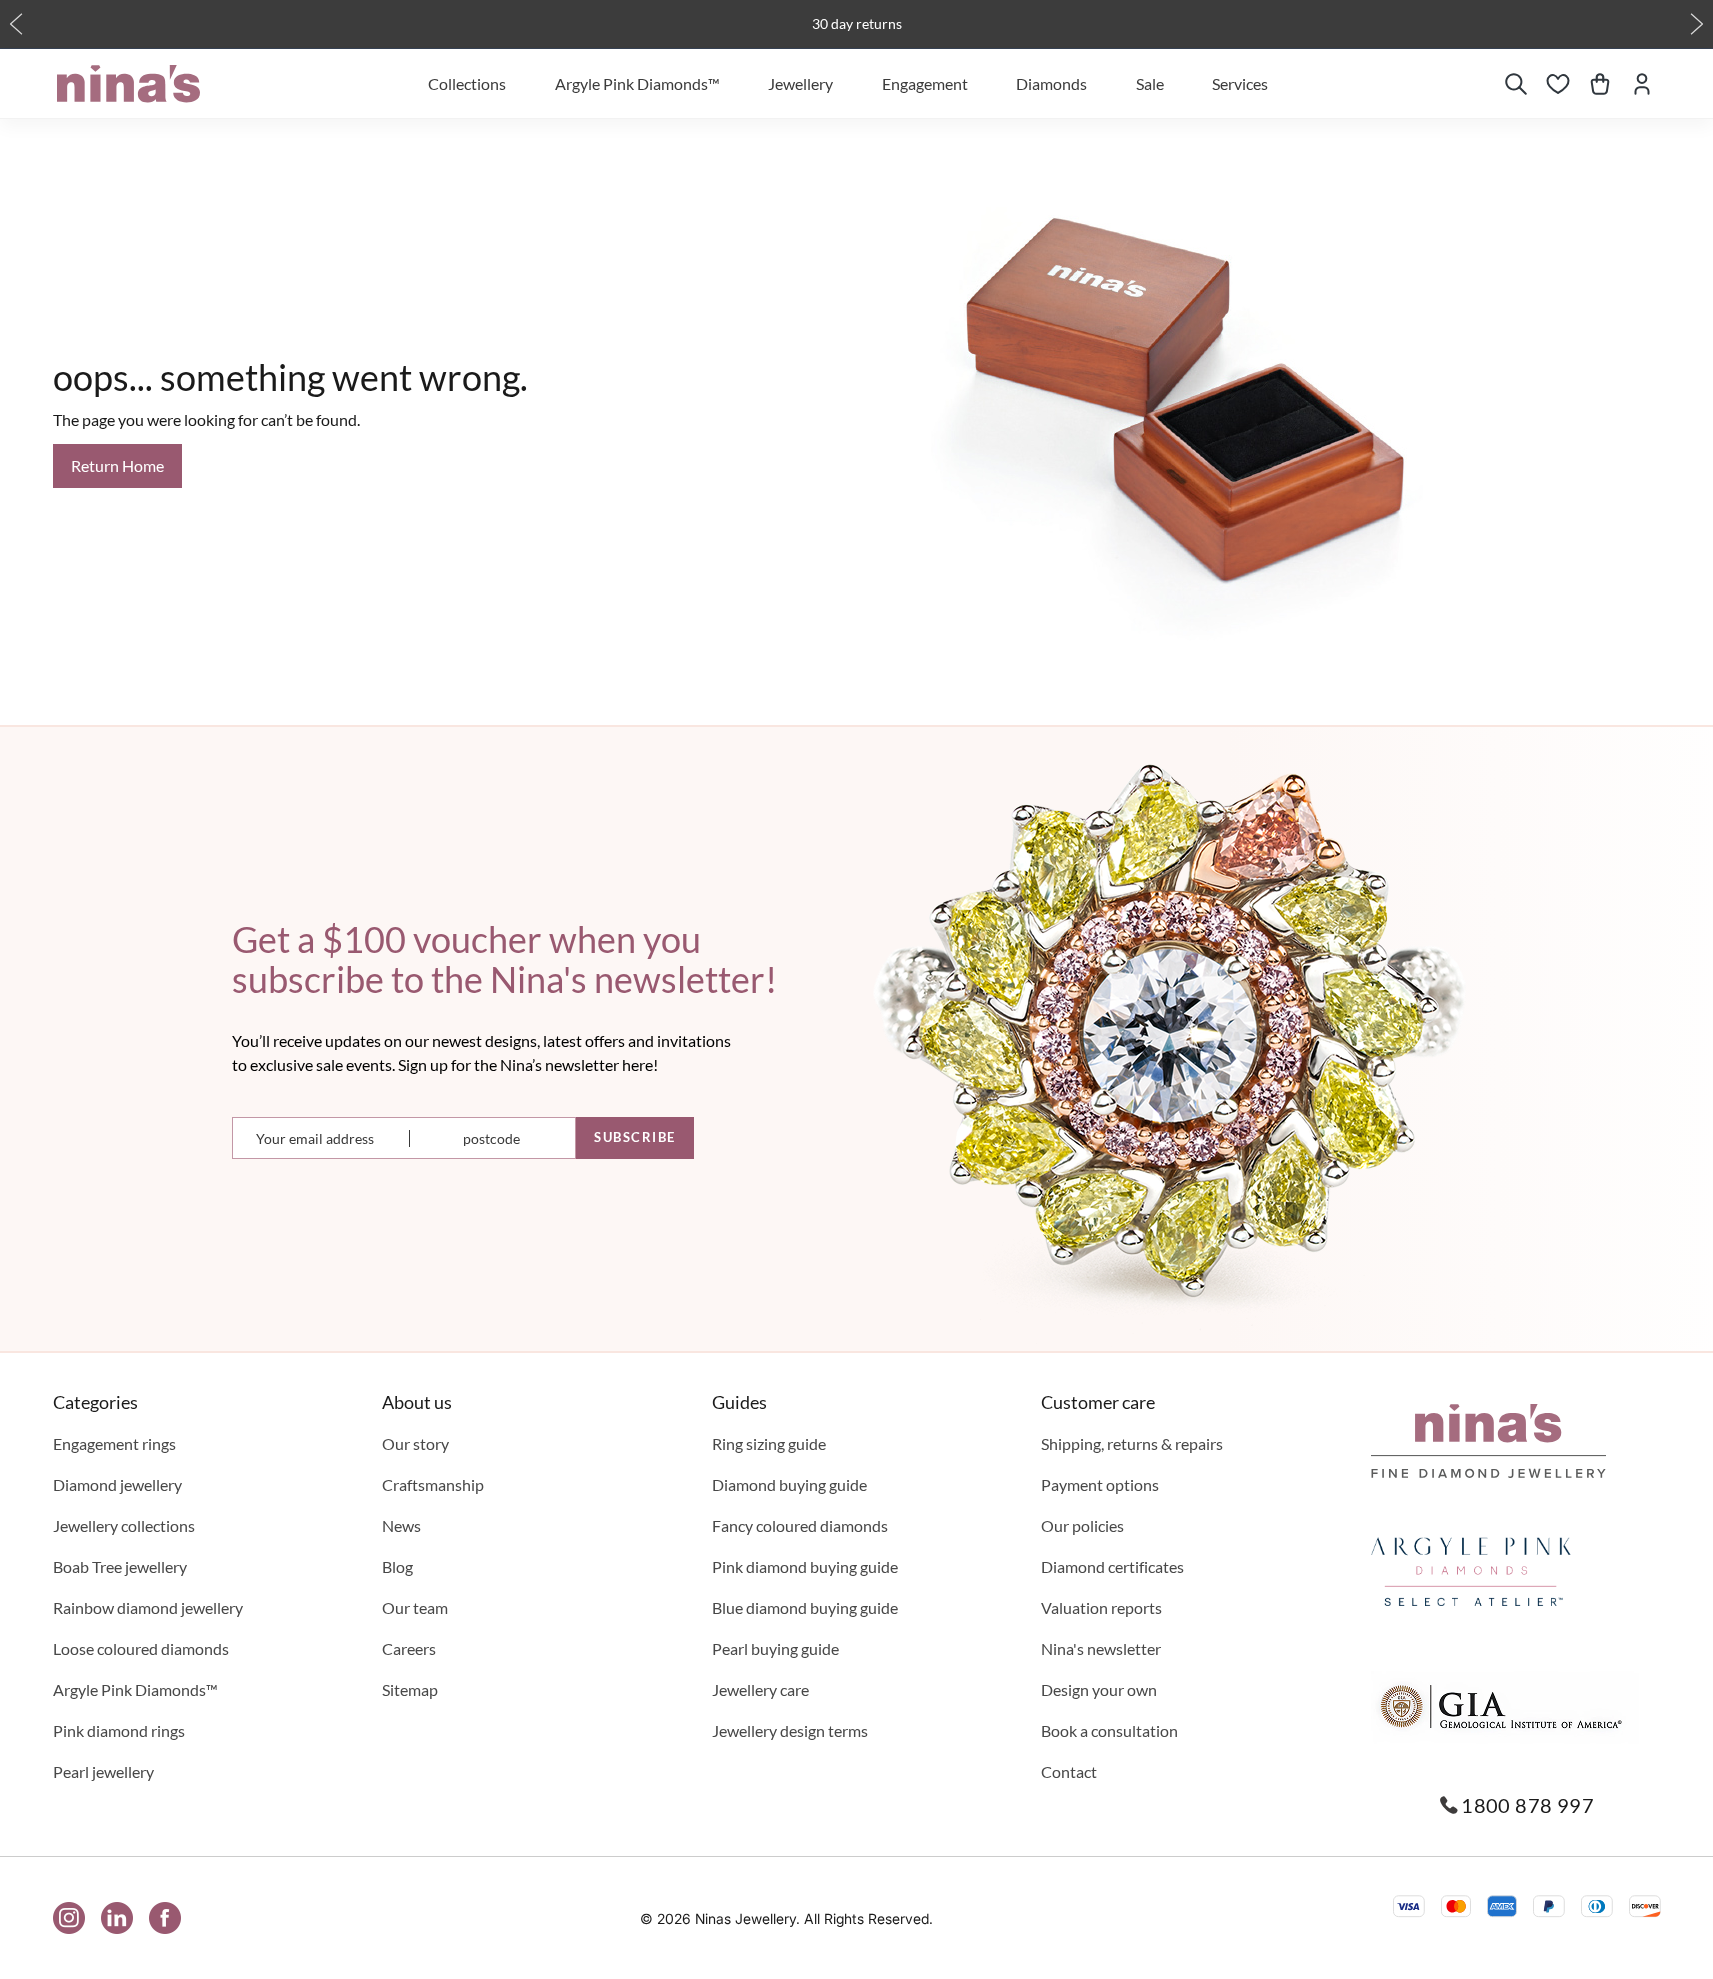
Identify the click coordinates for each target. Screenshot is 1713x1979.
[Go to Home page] (128, 84)
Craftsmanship (433, 1484)
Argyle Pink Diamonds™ (135, 1689)
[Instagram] (69, 1918)
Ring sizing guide (769, 1443)
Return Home (117, 465)
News (401, 1525)
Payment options (1100, 1484)
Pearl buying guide (775, 1648)
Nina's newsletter (1101, 1648)
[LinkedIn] (117, 1918)
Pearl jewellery (103, 1771)
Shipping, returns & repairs (1132, 1443)
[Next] (1697, 24)
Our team (415, 1607)
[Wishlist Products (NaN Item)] (1558, 84)
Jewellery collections (124, 1525)
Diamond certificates (1112, 1566)
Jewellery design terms (790, 1730)
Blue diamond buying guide (805, 1607)
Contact (1069, 1771)
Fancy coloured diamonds (800, 1525)
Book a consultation (1109, 1730)
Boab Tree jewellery (120, 1566)
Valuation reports (1101, 1607)
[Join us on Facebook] (165, 1918)
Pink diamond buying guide (805, 1566)
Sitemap (410, 1689)
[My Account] (1642, 84)
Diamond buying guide (789, 1484)
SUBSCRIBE (635, 1137)
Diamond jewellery (117, 1484)
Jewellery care (760, 1689)
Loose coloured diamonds (141, 1648)
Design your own (1099, 1689)
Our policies (1082, 1525)
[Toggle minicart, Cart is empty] (1600, 84)
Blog (397, 1566)
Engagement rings (114, 1443)
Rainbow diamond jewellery (148, 1607)
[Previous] (16, 24)
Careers (409, 1648)
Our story (415, 1443)
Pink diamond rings (119, 1730)
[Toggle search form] (1516, 84)
